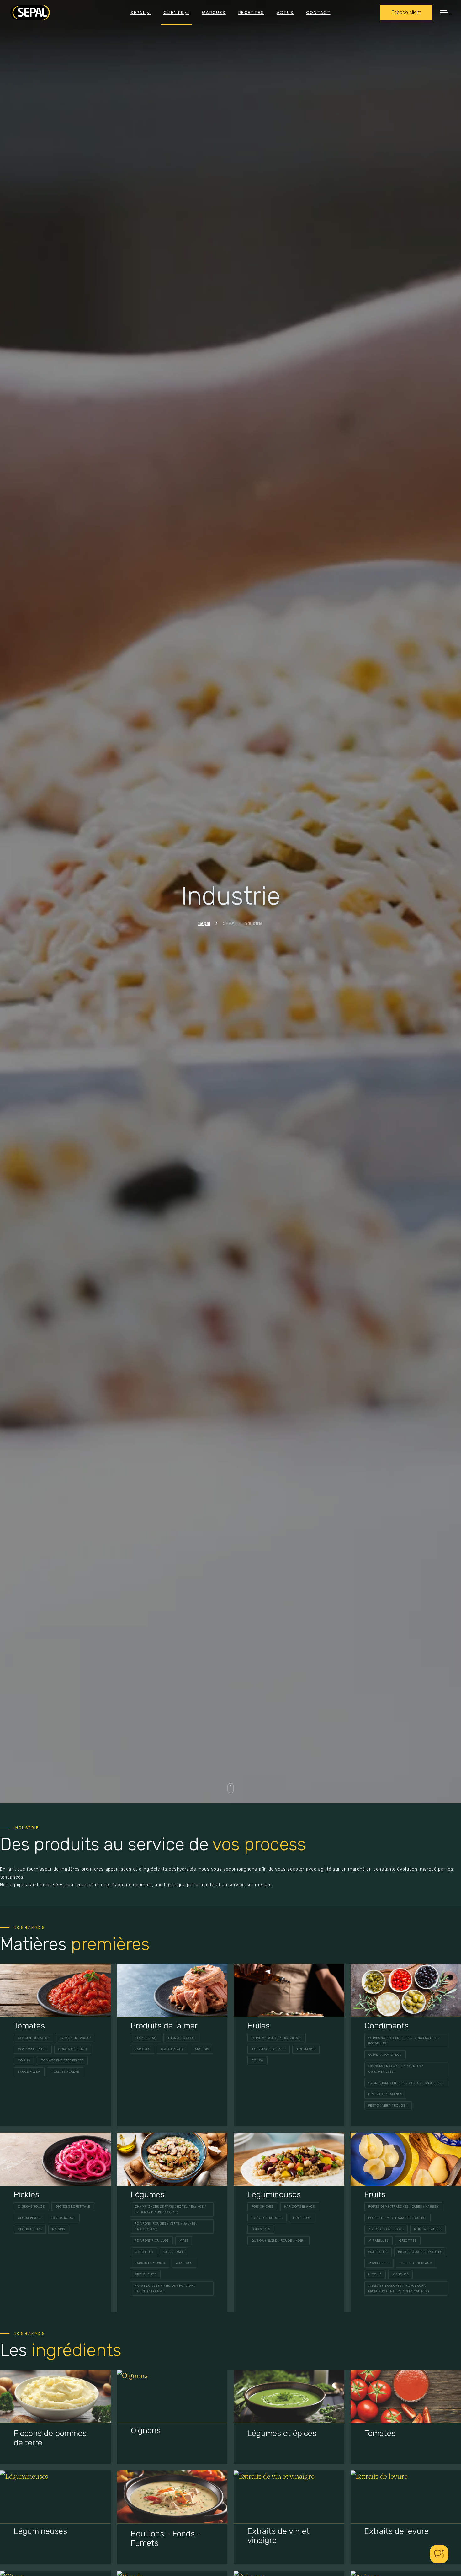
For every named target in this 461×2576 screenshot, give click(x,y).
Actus (285, 13)
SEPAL (138, 13)
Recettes (251, 13)
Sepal (204, 923)
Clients (174, 13)
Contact (318, 13)
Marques (214, 13)
